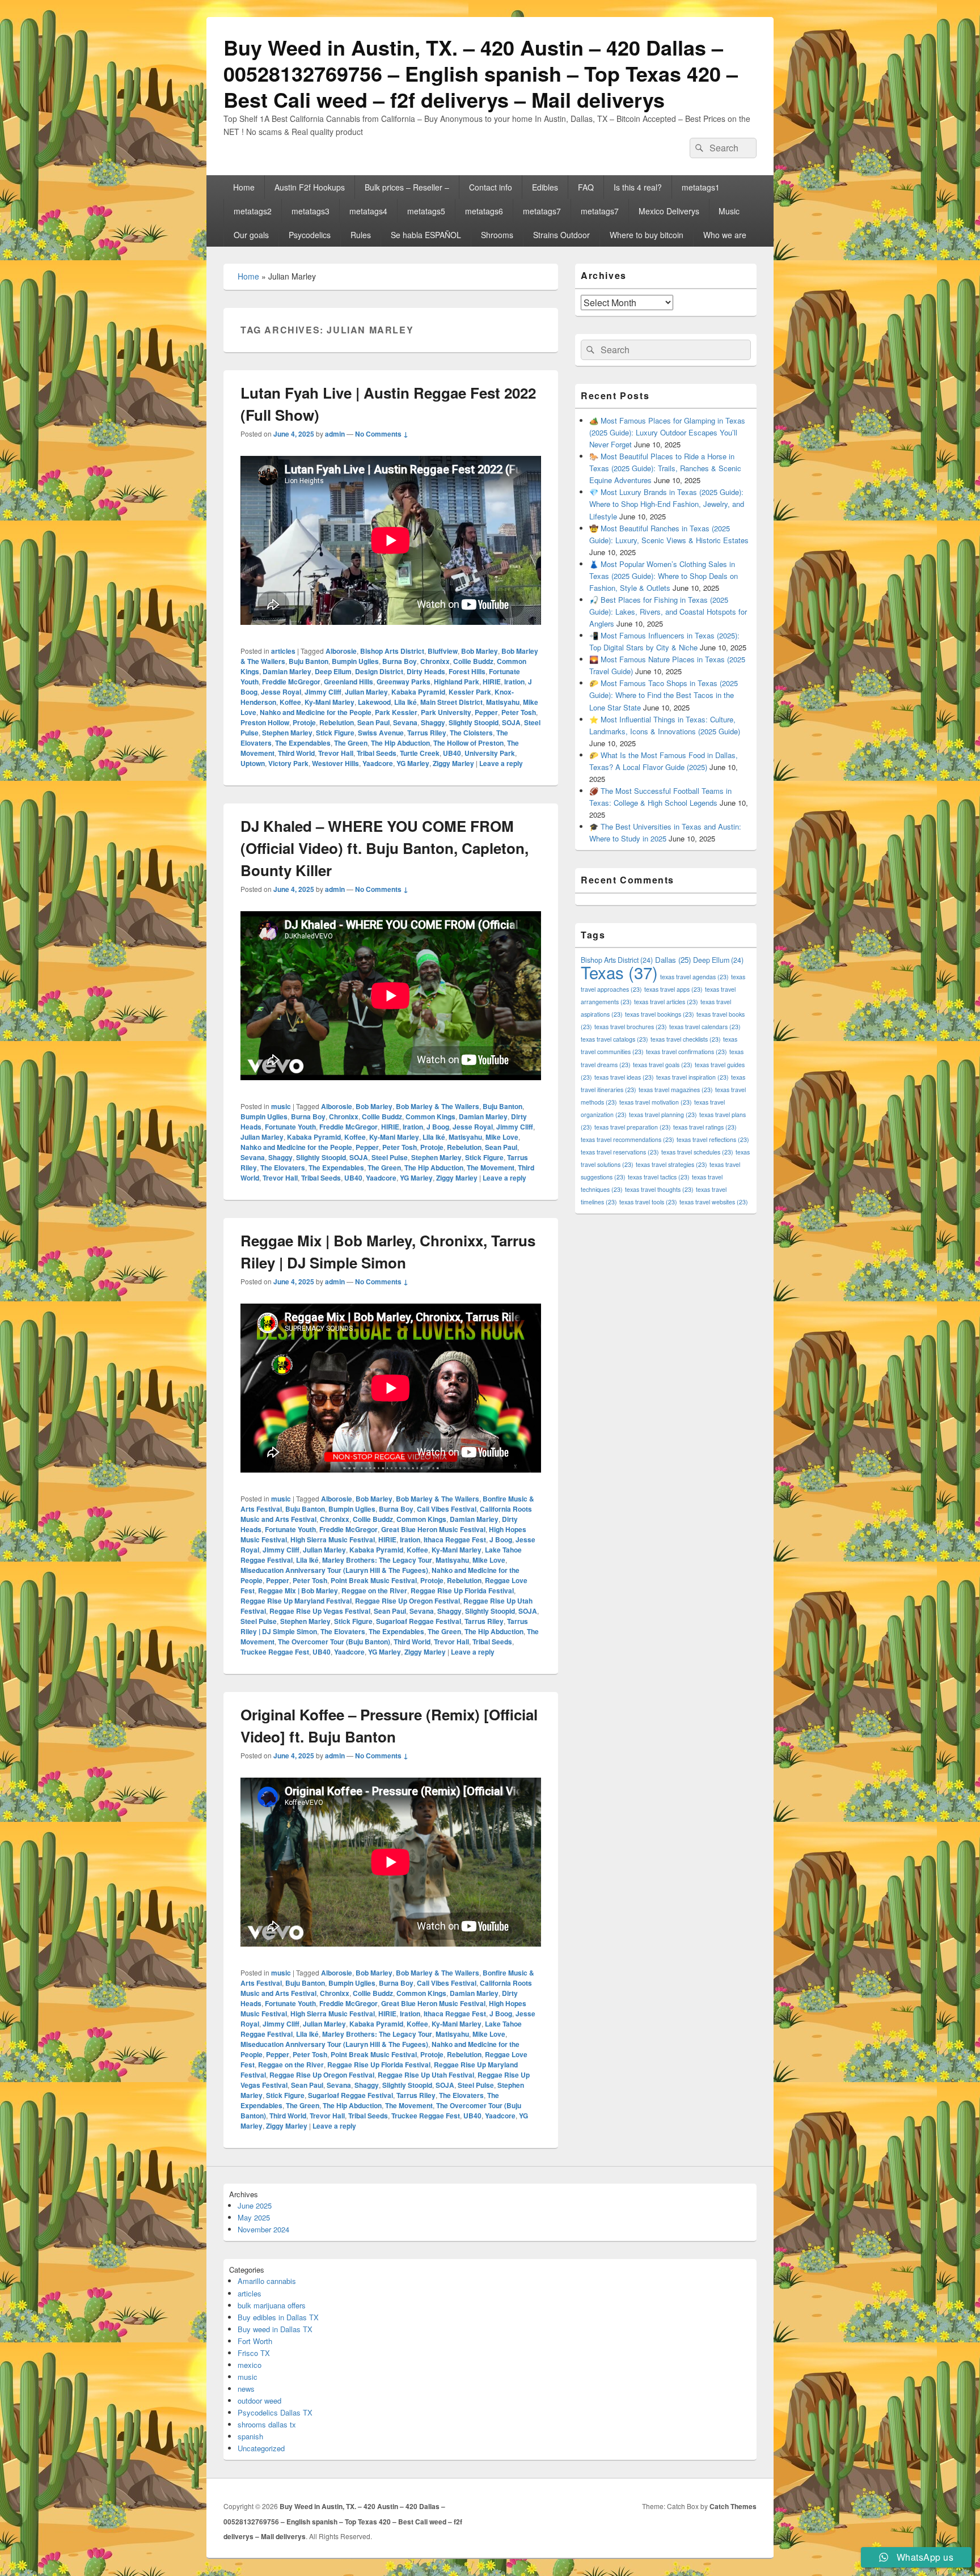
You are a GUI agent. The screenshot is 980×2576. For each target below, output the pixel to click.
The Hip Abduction (400, 743)
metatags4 (368, 211)
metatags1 (701, 187)
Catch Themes (733, 2506)
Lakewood (374, 702)
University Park (490, 753)
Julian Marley (366, 692)
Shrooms (497, 235)
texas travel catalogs (614, 1039)
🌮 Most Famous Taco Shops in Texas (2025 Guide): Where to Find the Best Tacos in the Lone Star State (664, 695)
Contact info (491, 187)
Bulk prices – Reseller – (407, 187)
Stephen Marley (287, 733)
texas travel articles (666, 1002)
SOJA (511, 722)
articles (283, 651)
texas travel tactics (659, 1177)
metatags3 (311, 211)
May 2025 (254, 2217)
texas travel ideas (624, 1077)
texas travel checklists (686, 1039)
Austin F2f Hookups (310, 187)
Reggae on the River (374, 1591)
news (246, 2389)
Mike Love (502, 1137)
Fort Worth (255, 2341)
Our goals (251, 235)
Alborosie (341, 651)
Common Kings (430, 1116)
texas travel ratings (705, 1127)
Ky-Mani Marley (330, 702)
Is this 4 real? (638, 187)
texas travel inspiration (692, 1077)
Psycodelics (310, 235)
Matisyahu (503, 702)
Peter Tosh (519, 712)
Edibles (545, 187)
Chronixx (435, 661)
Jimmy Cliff (323, 692)
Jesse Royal (281, 692)
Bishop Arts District (392, 651)
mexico (250, 2365)
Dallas (673, 960)
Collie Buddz (473, 661)
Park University (446, 712)
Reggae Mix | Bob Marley (298, 1591)
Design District (379, 671)
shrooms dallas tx (267, 2424)
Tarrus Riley (427, 733)
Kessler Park (470, 692)
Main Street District (451, 702)
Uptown (253, 763)
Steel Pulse (390, 1157)
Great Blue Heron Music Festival (433, 1529)
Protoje (304, 722)
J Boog (438, 1127)
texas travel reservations (620, 1152)
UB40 (452, 753)
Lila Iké (405, 702)
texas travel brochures (631, 1027)
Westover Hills (335, 763)
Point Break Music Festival (374, 1580)
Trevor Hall (336, 753)
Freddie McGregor (291, 682)
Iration (514, 682)
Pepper (486, 712)
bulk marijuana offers (272, 2305)
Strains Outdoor (561, 235)
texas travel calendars (705, 1027)
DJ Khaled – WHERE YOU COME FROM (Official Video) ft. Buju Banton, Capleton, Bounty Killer (385, 848)
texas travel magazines (676, 1090)
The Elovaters (283, 1168)
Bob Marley (480, 651)
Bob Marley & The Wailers (438, 1106)
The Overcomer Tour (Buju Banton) (334, 1642)
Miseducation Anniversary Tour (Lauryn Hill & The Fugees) (334, 1570)
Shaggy (433, 722)
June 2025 (255, 2205)
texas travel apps (673, 989)
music (281, 1106)
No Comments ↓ (382, 434)
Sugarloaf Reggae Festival (419, 1621)
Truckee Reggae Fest (275, 1652)
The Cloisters (471, 733)
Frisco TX (254, 2353)
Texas (619, 972)
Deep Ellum (333, 671)
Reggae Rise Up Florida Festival (462, 1591)
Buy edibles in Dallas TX (278, 2317)
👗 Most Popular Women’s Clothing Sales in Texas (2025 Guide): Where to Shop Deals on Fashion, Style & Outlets (664, 576)
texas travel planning (663, 1114)
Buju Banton (309, 661)
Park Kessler (396, 712)
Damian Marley (287, 671)
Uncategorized (261, 2448)
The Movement (491, 1168)
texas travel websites (714, 1202)
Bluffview (443, 651)
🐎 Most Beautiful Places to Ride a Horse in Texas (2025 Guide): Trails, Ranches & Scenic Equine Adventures (665, 468)
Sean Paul (373, 722)
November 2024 (263, 2229)
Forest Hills (467, 671)
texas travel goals (663, 1065)
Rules (361, 235)
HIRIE (492, 682)
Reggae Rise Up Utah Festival (426, 2075)
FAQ (586, 187)
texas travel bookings (660, 1014)
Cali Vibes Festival (447, 1509)
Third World (296, 753)
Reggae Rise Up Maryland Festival (296, 1601)
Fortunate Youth (290, 1127)
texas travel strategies (671, 1164)
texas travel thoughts (659, 1189)
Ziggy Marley (453, 763)
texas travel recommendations (628, 1139)
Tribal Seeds (377, 753)
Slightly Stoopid (474, 722)
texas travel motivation (656, 1102)
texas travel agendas (694, 977)
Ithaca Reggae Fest (455, 1539)
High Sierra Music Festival (333, 1539)
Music (729, 211)
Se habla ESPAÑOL (426, 235)
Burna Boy (400, 661)
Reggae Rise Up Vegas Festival (320, 1611)
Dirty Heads (426, 671)
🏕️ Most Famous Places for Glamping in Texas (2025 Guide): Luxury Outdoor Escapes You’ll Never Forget (667, 432)
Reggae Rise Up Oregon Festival (407, 1601)
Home (244, 187)
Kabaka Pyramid (418, 692)
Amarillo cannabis (267, 2281)
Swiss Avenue (381, 733)
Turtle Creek (420, 753)
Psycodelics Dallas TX (275, 2412)
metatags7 (542, 211)
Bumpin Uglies (355, 661)
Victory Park (288, 763)
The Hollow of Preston (468, 743)
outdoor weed (259, 2401)
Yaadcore (378, 763)
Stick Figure (335, 733)
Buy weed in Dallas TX (275, 2329)
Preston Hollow (265, 722)
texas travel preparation (633, 1127)
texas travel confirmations (687, 1052)
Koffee (290, 702)
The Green (351, 743)
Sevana (405, 722)
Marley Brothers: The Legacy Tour (377, 1560)
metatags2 (253, 211)
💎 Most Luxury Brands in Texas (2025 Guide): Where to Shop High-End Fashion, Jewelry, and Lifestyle (667, 504)
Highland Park (457, 682)
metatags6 (484, 211)
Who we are (725, 235)
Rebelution (337, 722)
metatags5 (426, 211)
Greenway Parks (404, 682)
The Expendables (303, 743)
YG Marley (413, 763)
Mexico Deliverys (669, 211)
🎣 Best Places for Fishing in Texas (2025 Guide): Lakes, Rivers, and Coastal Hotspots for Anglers (668, 612)
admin (335, 434)
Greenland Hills (349, 682)
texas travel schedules (697, 1152)
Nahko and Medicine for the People (316, 712)
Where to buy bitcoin (647, 235)
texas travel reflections (713, 1139)
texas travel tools (648, 1202)
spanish (250, 2436)
